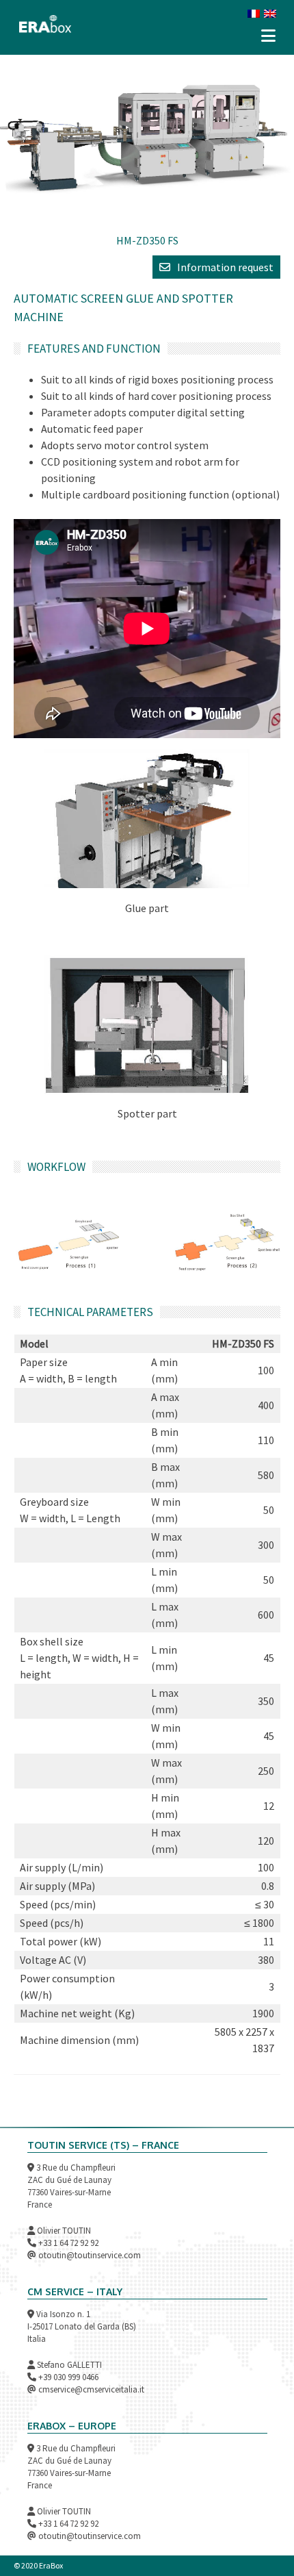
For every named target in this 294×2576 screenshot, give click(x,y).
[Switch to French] (254, 12)
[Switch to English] (270, 12)
